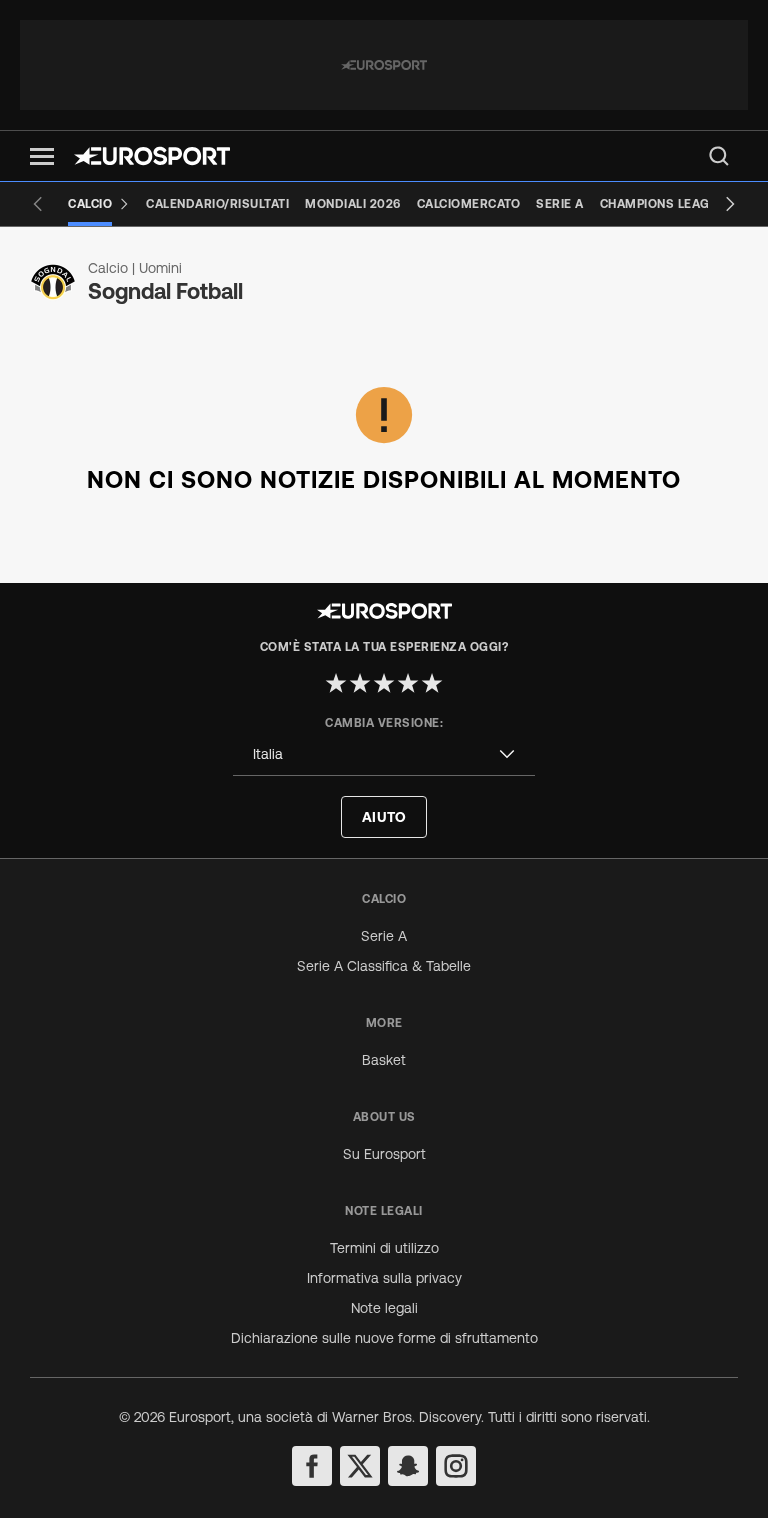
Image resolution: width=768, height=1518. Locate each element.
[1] (336, 683)
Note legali (384, 1308)
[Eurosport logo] (152, 156)
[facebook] (312, 1466)
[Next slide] (730, 204)
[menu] (719, 156)
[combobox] (384, 754)
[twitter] (360, 1466)
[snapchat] (408, 1466)
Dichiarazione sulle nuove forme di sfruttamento (384, 1338)
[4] (408, 683)
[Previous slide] (38, 204)
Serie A (384, 936)
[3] (384, 683)
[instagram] (456, 1466)
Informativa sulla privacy (384, 1278)
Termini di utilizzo (384, 1248)
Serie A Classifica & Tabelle (384, 966)
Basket (384, 1060)
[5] (432, 683)
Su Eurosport (384, 1154)
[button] (42, 156)
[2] (360, 683)
